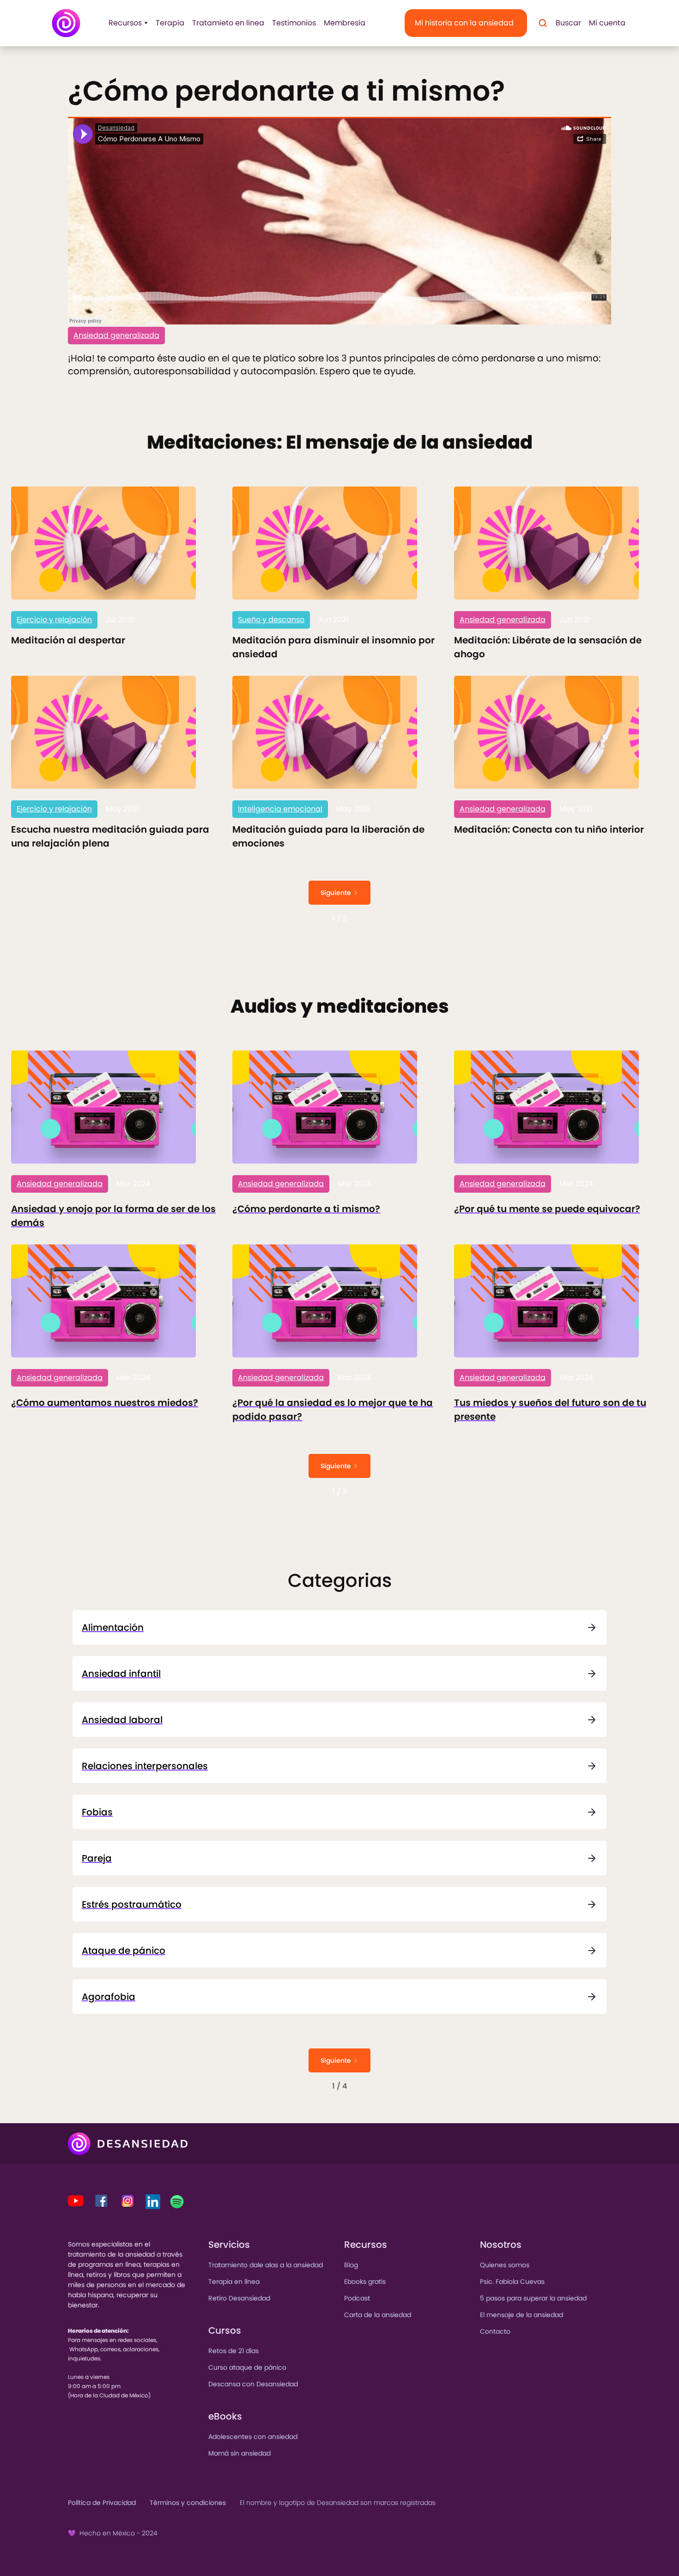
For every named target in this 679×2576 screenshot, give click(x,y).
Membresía (345, 23)
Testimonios (294, 23)
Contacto (495, 2331)
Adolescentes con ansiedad (253, 2437)
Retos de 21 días (233, 2351)
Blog (351, 2265)
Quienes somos (505, 2265)
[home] (66, 23)
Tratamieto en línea (228, 23)
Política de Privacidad (102, 2503)
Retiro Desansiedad (239, 2298)
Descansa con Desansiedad (253, 2384)
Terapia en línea (234, 2282)
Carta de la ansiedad (378, 2315)
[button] (125, 23)
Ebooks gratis (365, 2282)
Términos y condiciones (188, 2503)
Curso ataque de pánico (247, 2367)
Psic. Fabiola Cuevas (512, 2282)
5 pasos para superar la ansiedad (533, 2298)
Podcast (357, 2298)
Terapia (170, 23)
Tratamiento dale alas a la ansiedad (266, 2265)
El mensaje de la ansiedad (521, 2315)
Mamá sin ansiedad (239, 2453)
